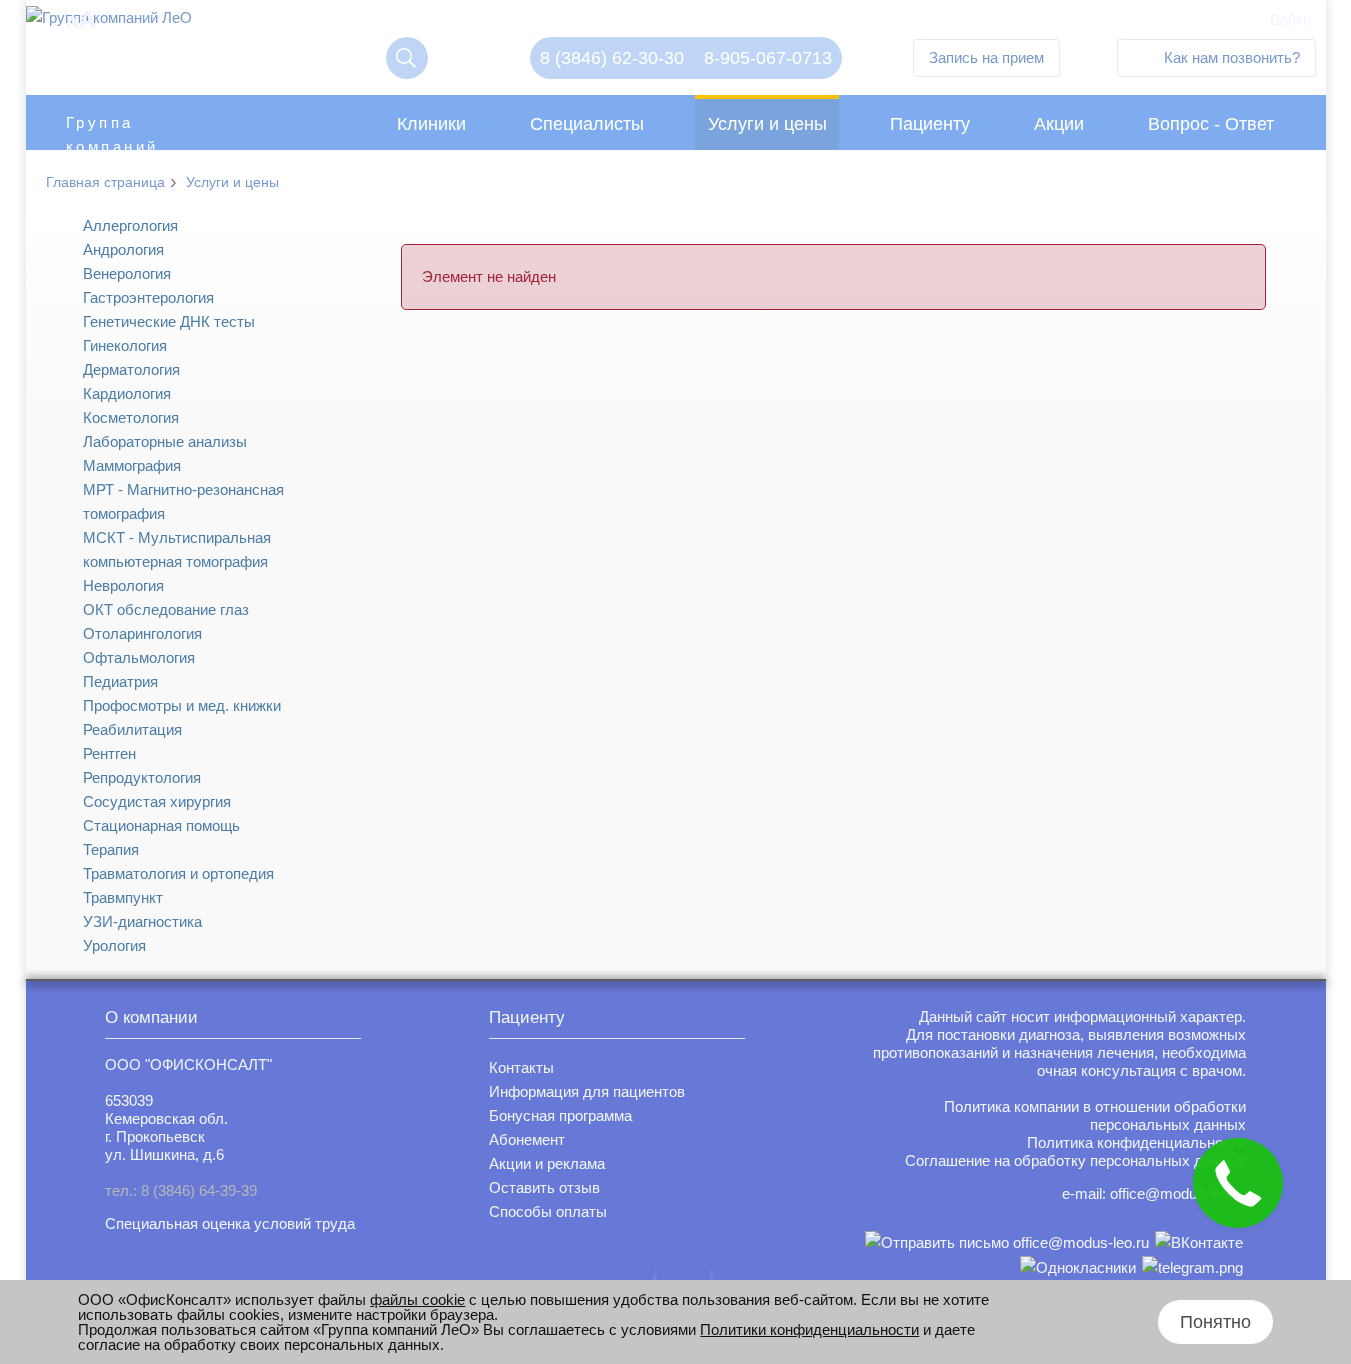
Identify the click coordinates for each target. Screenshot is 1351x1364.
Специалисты (587, 124)
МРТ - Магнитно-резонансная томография (183, 501)
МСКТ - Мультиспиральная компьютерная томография (177, 549)
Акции (1059, 124)
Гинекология (125, 345)
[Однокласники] (1078, 1267)
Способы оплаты (548, 1211)
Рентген (109, 753)
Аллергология (130, 225)
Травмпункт (123, 897)
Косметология (131, 417)
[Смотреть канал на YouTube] (1192, 1267)
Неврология (123, 585)
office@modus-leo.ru (1178, 1193)
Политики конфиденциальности (809, 1329)
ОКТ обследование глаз (166, 609)
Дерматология (131, 369)
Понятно (1215, 1322)
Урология (114, 945)
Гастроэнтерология (148, 297)
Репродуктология (142, 777)
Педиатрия (120, 681)
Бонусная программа (560, 1115)
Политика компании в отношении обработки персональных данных (1095, 1115)
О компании (151, 1017)
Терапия (111, 849)
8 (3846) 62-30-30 (612, 58)
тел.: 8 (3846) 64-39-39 (181, 1190)
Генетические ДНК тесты (169, 321)
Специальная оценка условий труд (226, 1223)
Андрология (123, 249)
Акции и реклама (547, 1163)
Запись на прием (986, 57)
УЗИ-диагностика (142, 921)
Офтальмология (139, 657)
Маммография (132, 465)
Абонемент (527, 1139)
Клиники (431, 124)
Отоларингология (142, 633)
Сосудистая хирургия (157, 801)
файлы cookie (417, 1299)
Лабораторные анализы (165, 441)
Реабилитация (132, 729)
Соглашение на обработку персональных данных (1075, 1160)
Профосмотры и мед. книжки (182, 705)
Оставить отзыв (544, 1187)
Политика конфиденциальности (1136, 1142)
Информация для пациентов (587, 1091)
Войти (1290, 19)
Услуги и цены (767, 124)
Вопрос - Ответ (1211, 124)
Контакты (521, 1067)
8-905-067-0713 (768, 58)
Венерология (127, 273)
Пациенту (930, 124)
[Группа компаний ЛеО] (109, 22)
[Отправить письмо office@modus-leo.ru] (1007, 1242)
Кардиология (127, 393)
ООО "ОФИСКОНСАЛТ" (188, 1064)
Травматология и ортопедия (178, 873)
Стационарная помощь (161, 825)
